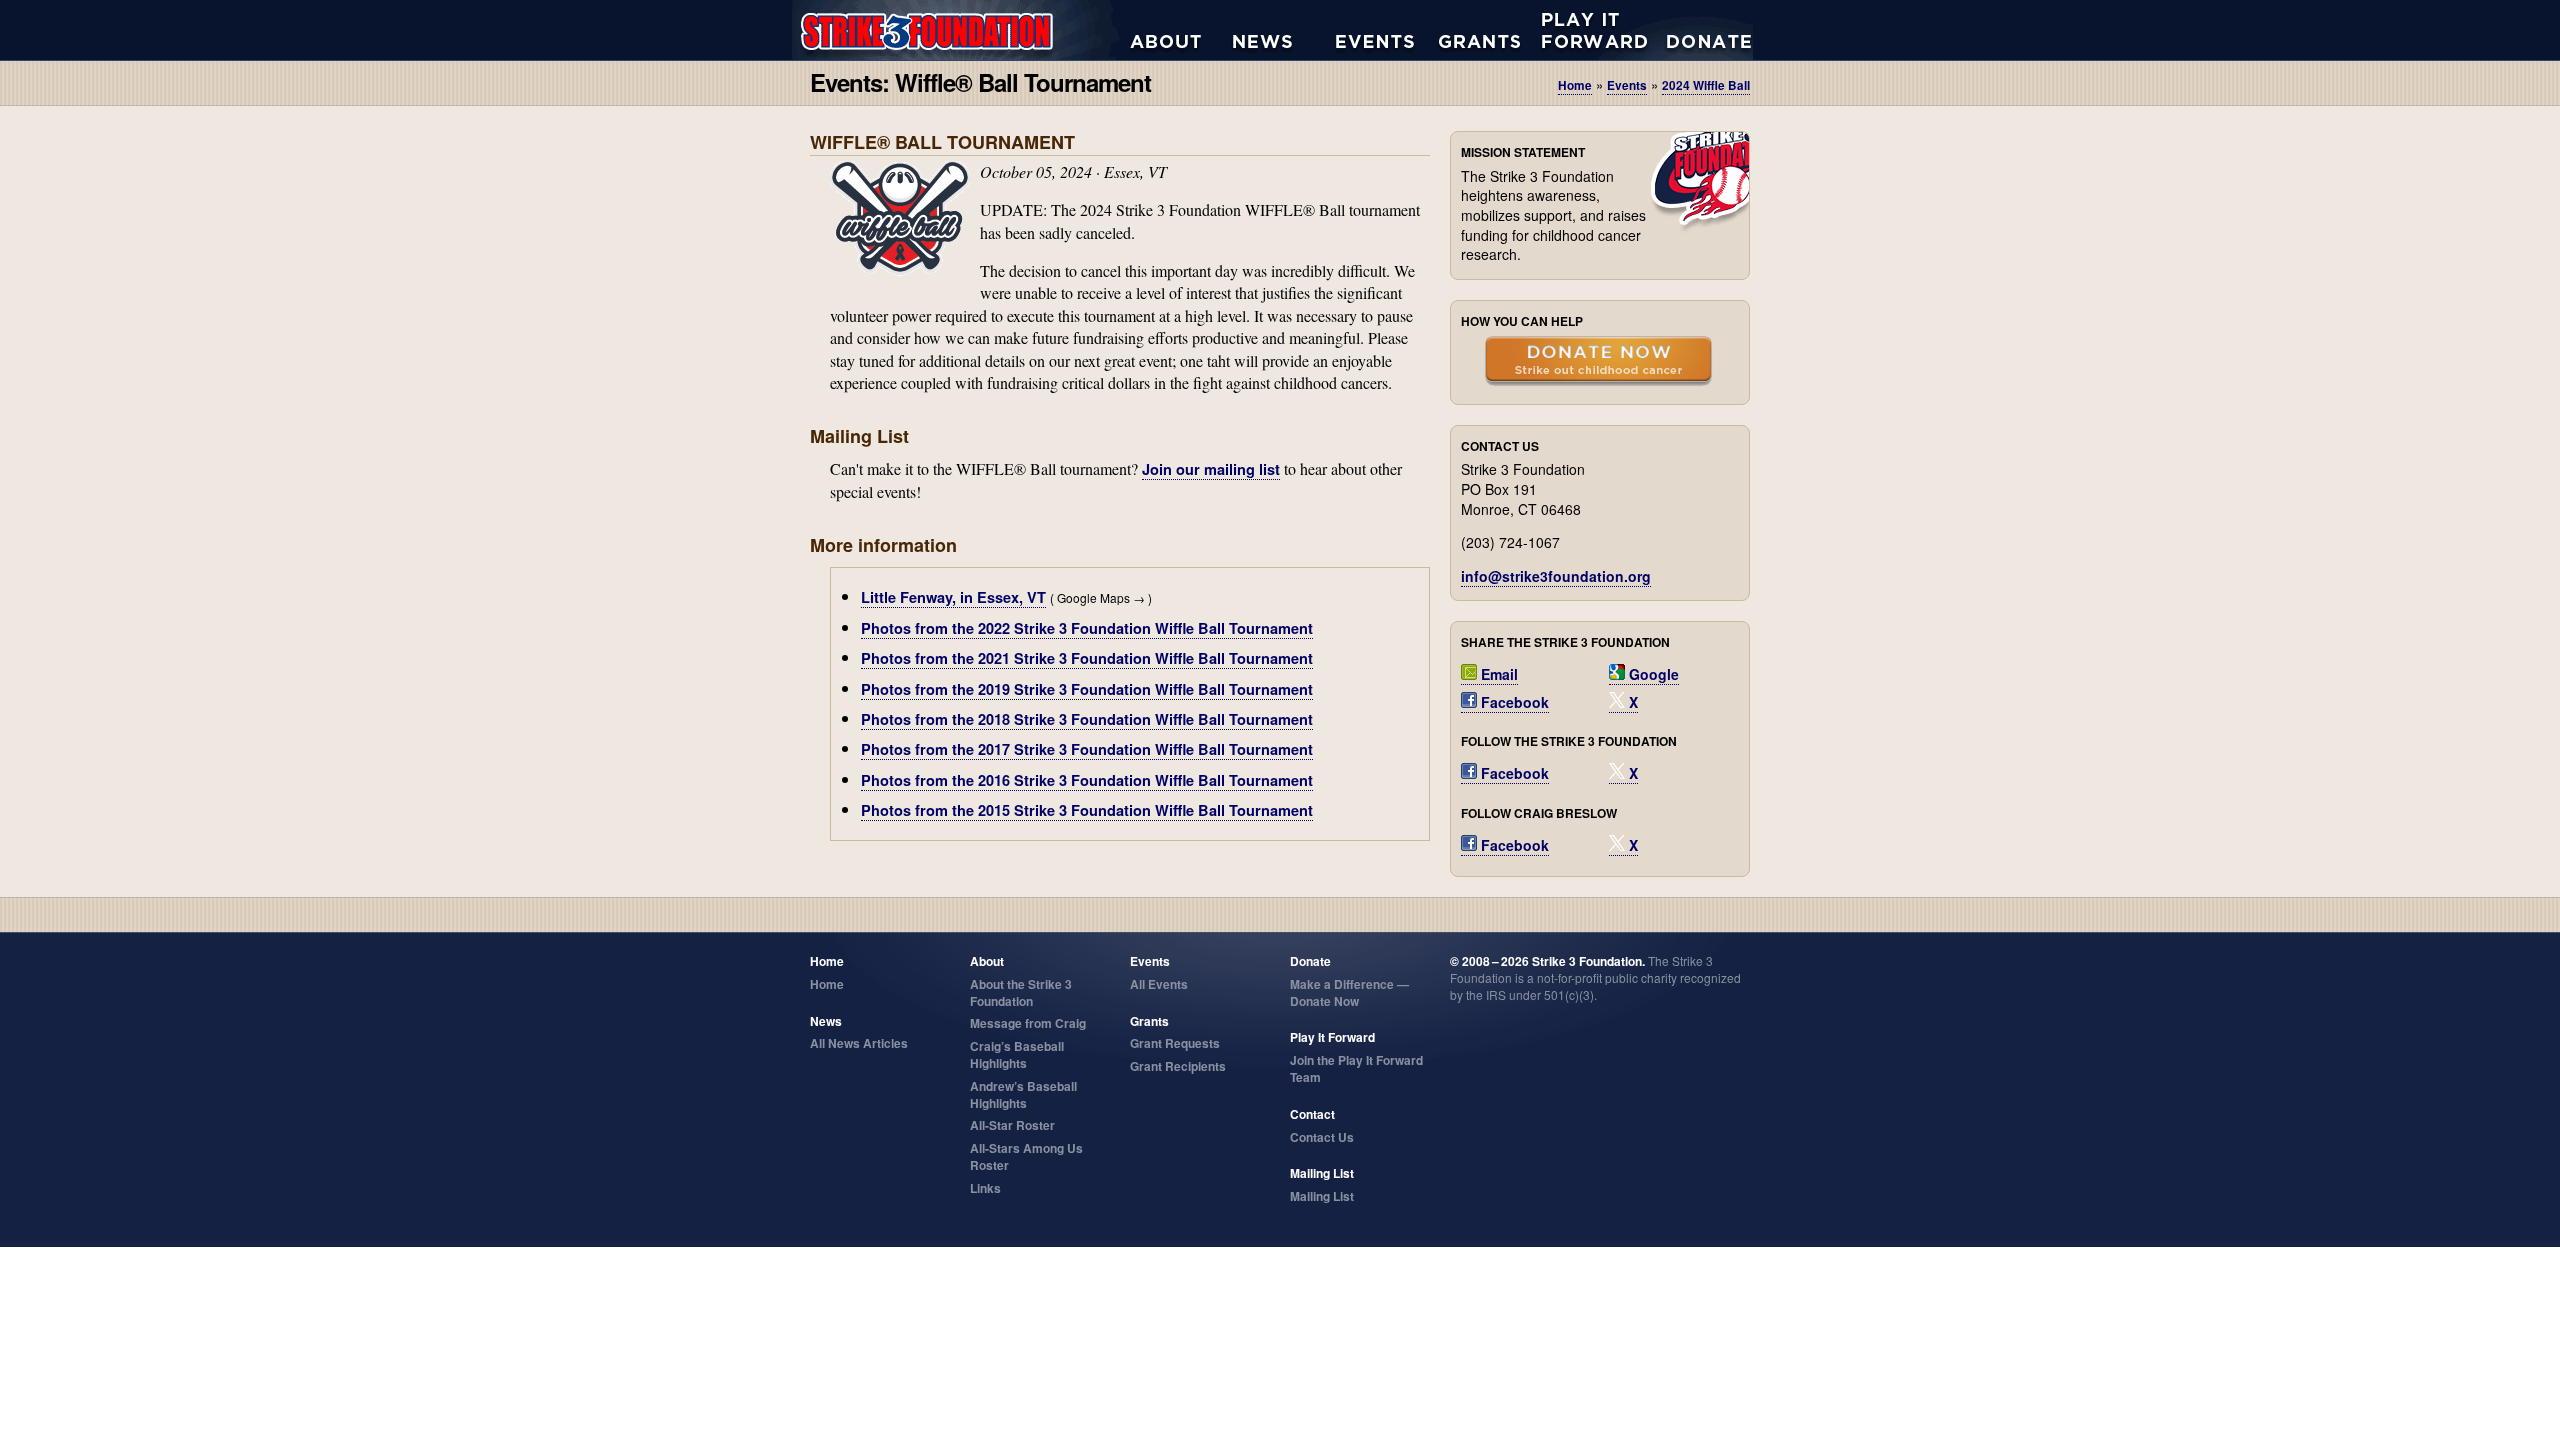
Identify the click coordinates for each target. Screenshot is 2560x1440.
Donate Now (1699, 30)
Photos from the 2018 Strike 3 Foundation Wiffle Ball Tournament (1087, 719)
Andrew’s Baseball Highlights (1023, 1094)
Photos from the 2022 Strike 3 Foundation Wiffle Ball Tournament (1087, 628)
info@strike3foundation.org (1556, 576)
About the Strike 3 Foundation (1181, 30)
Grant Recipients (1178, 1066)
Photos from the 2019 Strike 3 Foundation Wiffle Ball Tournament (1087, 689)
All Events (1387, 30)
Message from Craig (1028, 1023)
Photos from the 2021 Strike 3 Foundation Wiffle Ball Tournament (1087, 658)
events (1627, 85)
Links (985, 1188)
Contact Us (1322, 1137)
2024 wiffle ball (1706, 85)
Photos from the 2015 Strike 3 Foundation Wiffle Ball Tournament (1087, 810)
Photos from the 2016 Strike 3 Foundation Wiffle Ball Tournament (1087, 780)
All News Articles (1284, 30)
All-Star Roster (1012, 1125)
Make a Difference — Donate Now (1349, 992)
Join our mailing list (1211, 469)
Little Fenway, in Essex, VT (953, 597)
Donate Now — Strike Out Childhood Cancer (1598, 363)
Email (1497, 674)
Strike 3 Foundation (961, 30)
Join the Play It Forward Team (1356, 1068)
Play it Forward (1593, 30)
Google (1652, 674)
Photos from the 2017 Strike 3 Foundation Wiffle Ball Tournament (1087, 749)
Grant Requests (1490, 30)
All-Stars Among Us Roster (1026, 1156)
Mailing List (1322, 1196)
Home (1575, 85)
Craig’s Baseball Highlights (1017, 1054)
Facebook (1513, 702)
